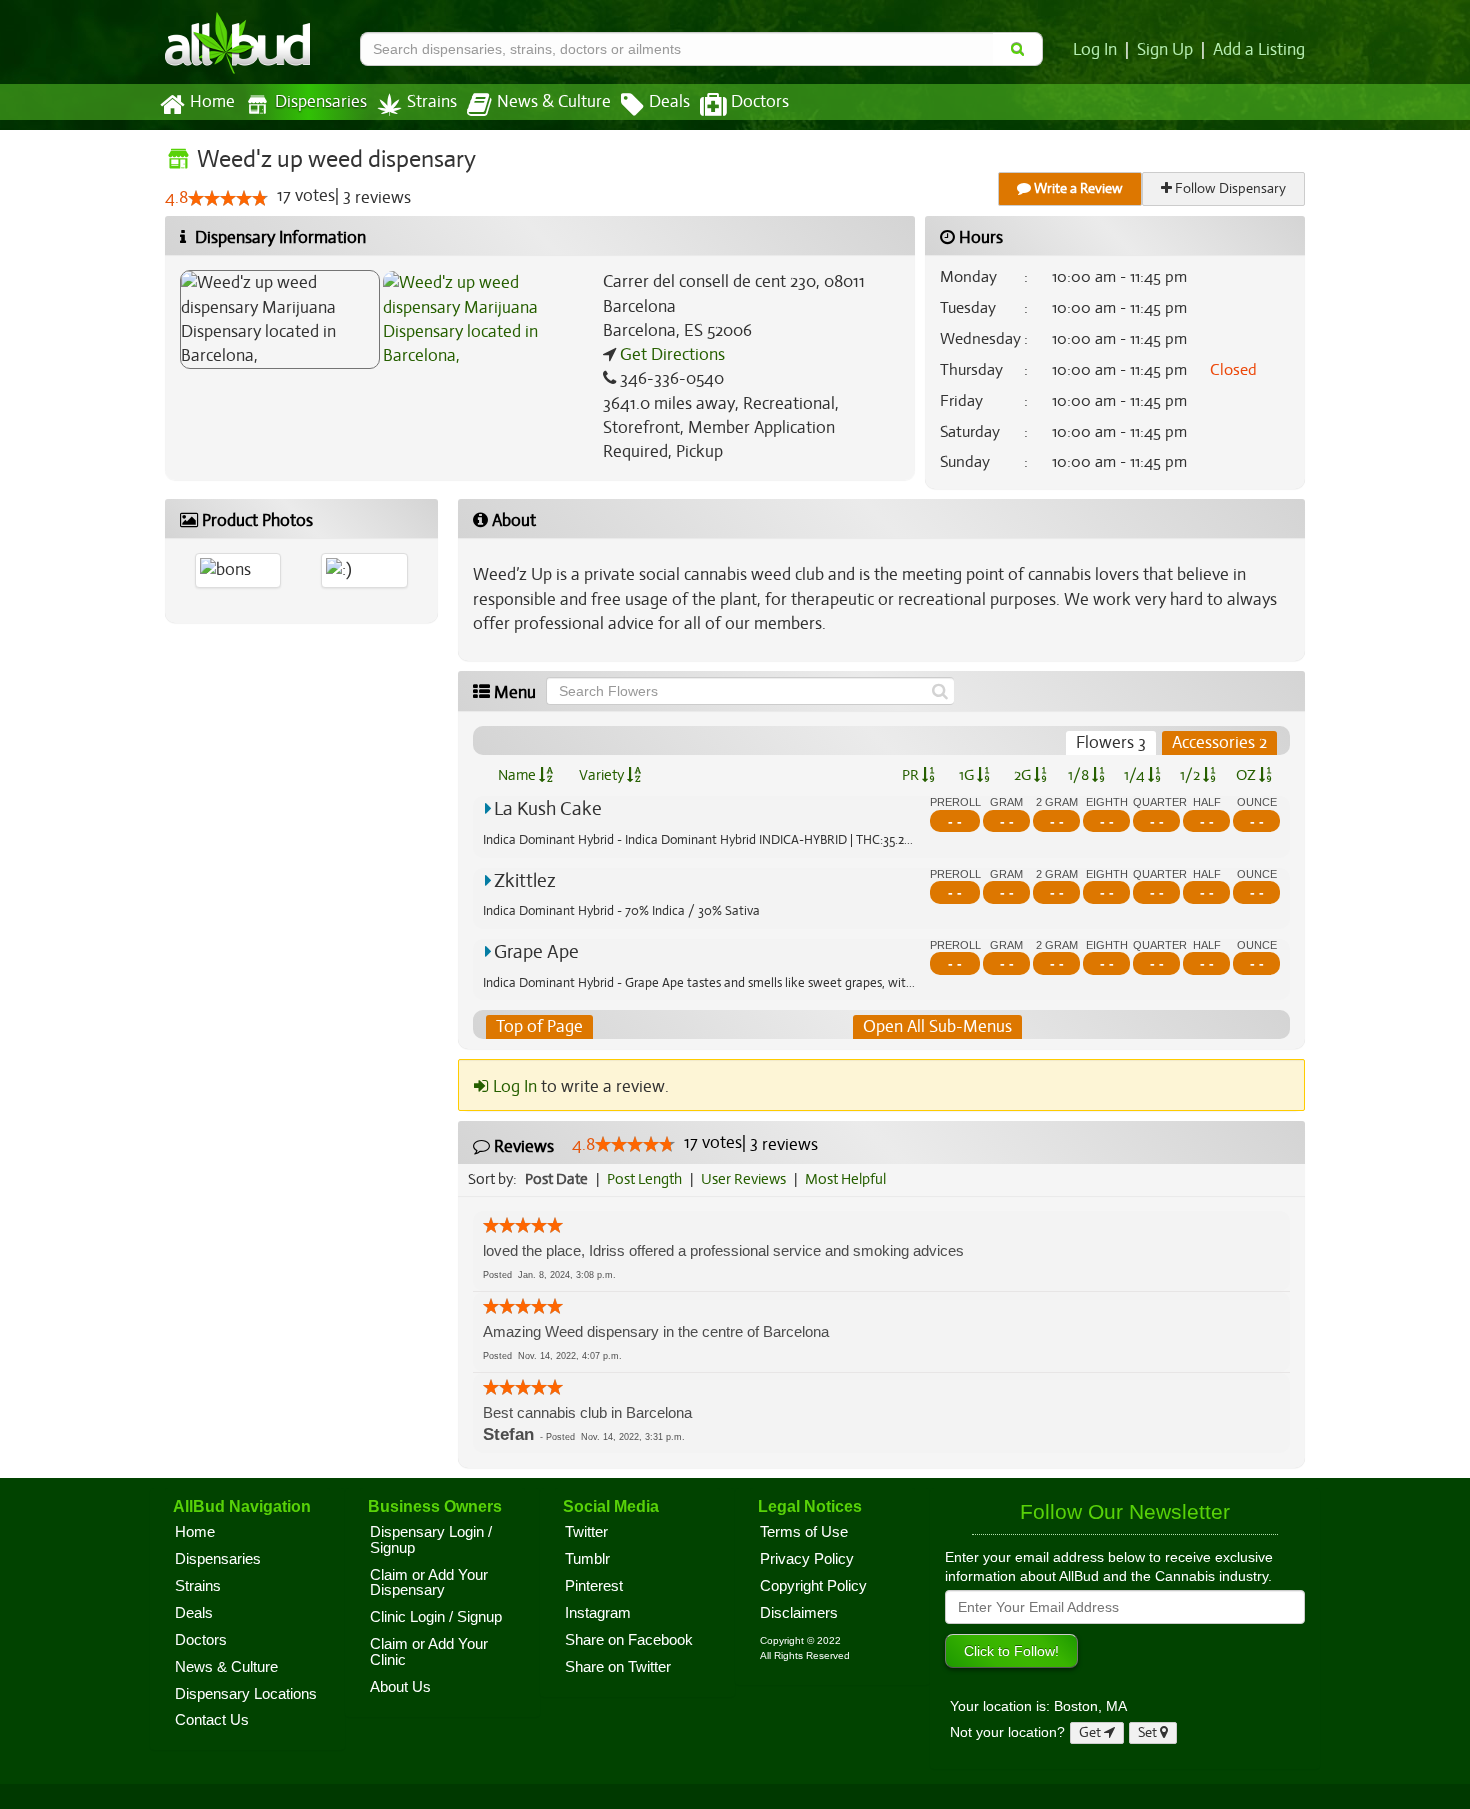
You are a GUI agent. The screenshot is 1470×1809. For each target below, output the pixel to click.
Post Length (644, 1179)
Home (212, 102)
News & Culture (554, 102)
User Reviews (743, 1179)
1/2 (1191, 775)
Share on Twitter (618, 1667)
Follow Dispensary (1229, 188)
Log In (1095, 50)
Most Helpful (845, 1179)
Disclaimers (799, 1613)
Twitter (586, 1532)
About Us (400, 1687)
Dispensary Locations (246, 1694)
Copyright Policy (813, 1586)
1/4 (1136, 775)
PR (912, 775)
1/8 (1080, 775)
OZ (1247, 775)
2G (1024, 775)
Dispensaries (321, 102)
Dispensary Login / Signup (431, 1540)
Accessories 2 (1219, 742)
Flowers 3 (1111, 742)
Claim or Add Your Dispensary (429, 1583)
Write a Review (1077, 188)
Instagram (598, 1613)
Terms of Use (804, 1532)
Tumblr (587, 1559)
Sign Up (1165, 50)
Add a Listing (1259, 50)
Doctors (760, 102)
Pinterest (594, 1586)
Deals (669, 102)
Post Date (556, 1179)
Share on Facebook (629, 1640)
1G (968, 775)
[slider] (228, 198)
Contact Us (212, 1720)
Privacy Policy (807, 1559)
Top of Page (539, 1026)
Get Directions (670, 354)
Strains (432, 102)
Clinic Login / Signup (436, 1617)
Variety (603, 775)
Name (518, 775)
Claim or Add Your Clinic (429, 1652)
